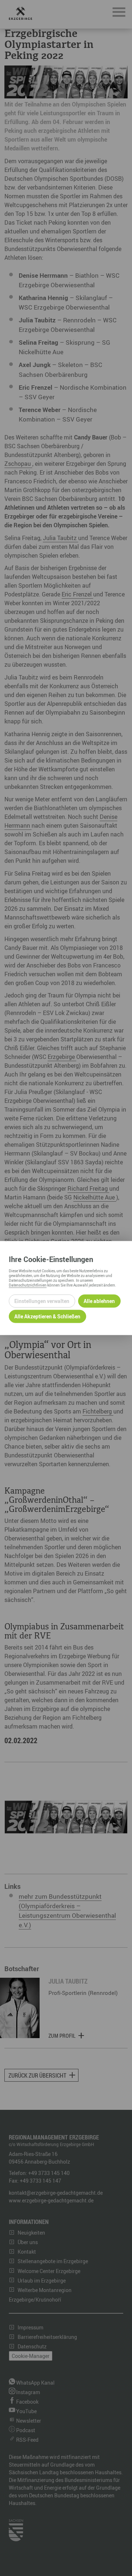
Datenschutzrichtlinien (28, 1285)
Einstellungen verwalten (42, 1301)
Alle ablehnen (99, 1301)
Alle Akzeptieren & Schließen (47, 1316)
